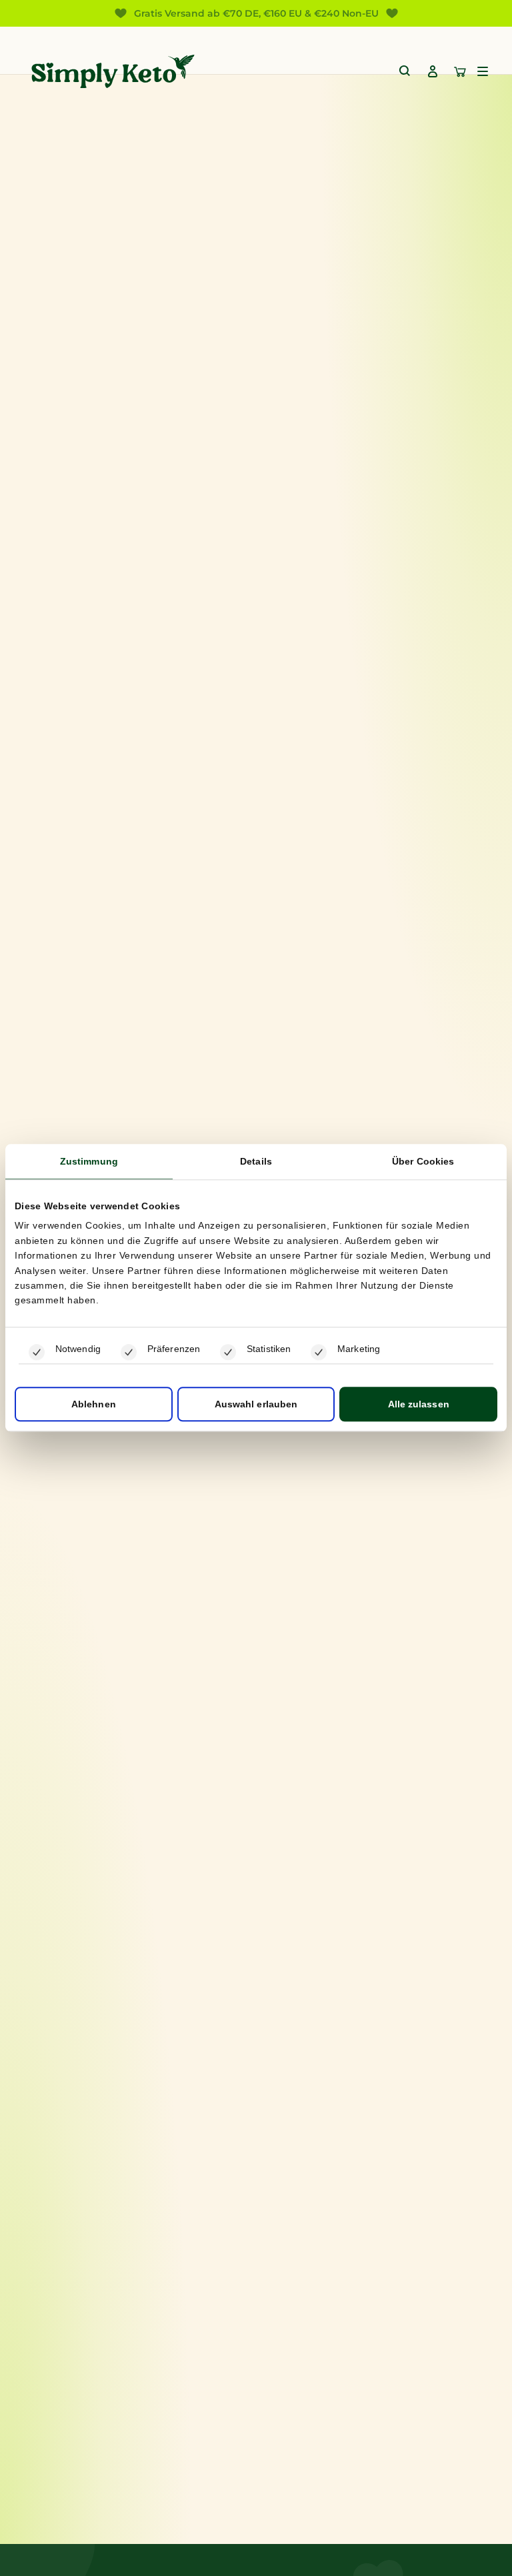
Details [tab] (256, 1161)
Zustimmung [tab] (89, 1161)
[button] (483, 71)
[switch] (129, 1352)
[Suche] (405, 71)
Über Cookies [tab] (423, 1161)
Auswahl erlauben (256, 1405)
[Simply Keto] (113, 71)
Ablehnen (94, 1405)
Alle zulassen (419, 1405)
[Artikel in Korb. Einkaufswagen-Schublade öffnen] (460, 71)
